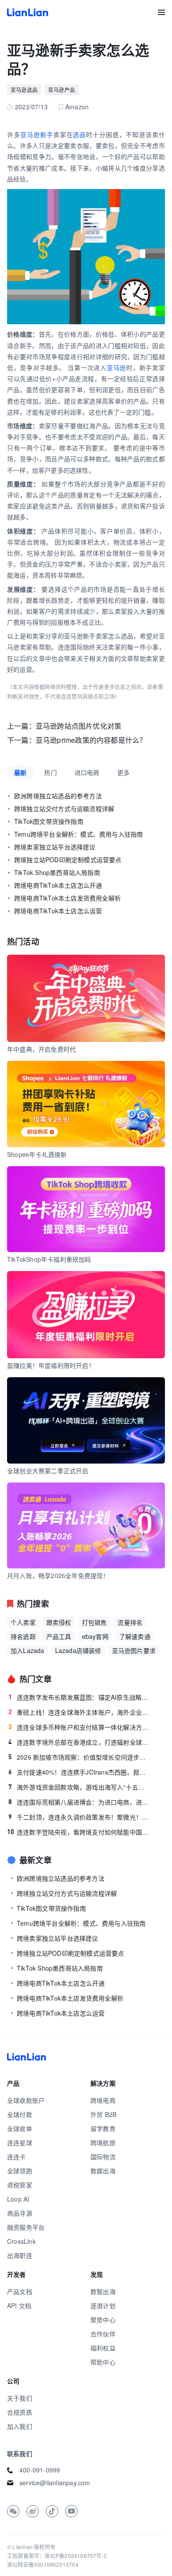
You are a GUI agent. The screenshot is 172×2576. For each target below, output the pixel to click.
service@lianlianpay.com (55, 2483)
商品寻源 (20, 2213)
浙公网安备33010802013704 (43, 2564)
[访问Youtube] (71, 2511)
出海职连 (20, 2255)
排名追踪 (23, 1636)
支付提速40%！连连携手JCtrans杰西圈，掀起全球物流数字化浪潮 (79, 1772)
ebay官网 (95, 1636)
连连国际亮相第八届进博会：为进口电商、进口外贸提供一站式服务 (79, 1802)
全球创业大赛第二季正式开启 (48, 1471)
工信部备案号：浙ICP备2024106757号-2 (57, 2556)
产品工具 (59, 1636)
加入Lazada (28, 1650)
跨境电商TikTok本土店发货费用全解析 (67, 898)
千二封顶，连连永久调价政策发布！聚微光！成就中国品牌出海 (79, 1817)
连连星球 (20, 2142)
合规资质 (20, 2412)
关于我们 (20, 2398)
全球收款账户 (26, 2100)
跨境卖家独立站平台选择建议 (55, 847)
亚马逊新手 (37, 134)
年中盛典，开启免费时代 (41, 1049)
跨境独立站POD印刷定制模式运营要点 (68, 860)
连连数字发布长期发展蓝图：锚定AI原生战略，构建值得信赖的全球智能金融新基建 (79, 1697)
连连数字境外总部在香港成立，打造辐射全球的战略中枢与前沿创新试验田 (79, 1742)
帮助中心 (103, 2362)
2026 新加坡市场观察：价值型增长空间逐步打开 (79, 1757)
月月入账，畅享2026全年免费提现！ (58, 1575)
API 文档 (19, 2305)
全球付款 (20, 2114)
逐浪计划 (103, 2305)
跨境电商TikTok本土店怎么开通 (58, 885)
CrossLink (21, 2241)
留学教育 (103, 2128)
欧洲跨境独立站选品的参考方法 (58, 796)
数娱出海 (103, 2171)
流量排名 (130, 1622)
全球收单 (20, 2128)
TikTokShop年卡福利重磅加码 (49, 1259)
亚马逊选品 (24, 90)
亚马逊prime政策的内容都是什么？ (91, 740)
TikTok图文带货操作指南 (49, 821)
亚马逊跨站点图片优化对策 (79, 726)
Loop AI (18, 2199)
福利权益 (103, 2348)
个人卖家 (23, 1622)
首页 (28, 12)
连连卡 (17, 2157)
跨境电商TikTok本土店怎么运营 (58, 911)
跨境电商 (103, 2100)
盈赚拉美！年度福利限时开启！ (51, 1365)
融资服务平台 (26, 2227)
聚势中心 (103, 2320)
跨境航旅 (103, 2142)
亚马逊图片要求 (134, 1650)
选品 (79, 134)
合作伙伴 (103, 2334)
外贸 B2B (103, 2114)
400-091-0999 (40, 2470)
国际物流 (103, 2157)
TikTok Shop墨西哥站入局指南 (57, 872)
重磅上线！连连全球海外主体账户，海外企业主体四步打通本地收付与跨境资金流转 (79, 1712)
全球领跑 (20, 2171)
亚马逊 (116, 367)
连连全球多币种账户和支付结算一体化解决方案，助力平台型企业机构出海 (79, 1727)
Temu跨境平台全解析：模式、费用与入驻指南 (79, 834)
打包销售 (95, 1622)
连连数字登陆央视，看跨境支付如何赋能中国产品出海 (78, 1832)
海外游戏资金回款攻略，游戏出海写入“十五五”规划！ (79, 1787)
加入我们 (20, 2426)
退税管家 (20, 2185)
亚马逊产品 (62, 90)
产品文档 (20, 2291)
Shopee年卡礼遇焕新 (37, 1154)
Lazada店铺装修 (78, 1650)
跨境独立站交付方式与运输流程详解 (64, 808)
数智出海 (103, 2291)
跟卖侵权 (59, 1622)
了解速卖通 (135, 1636)
